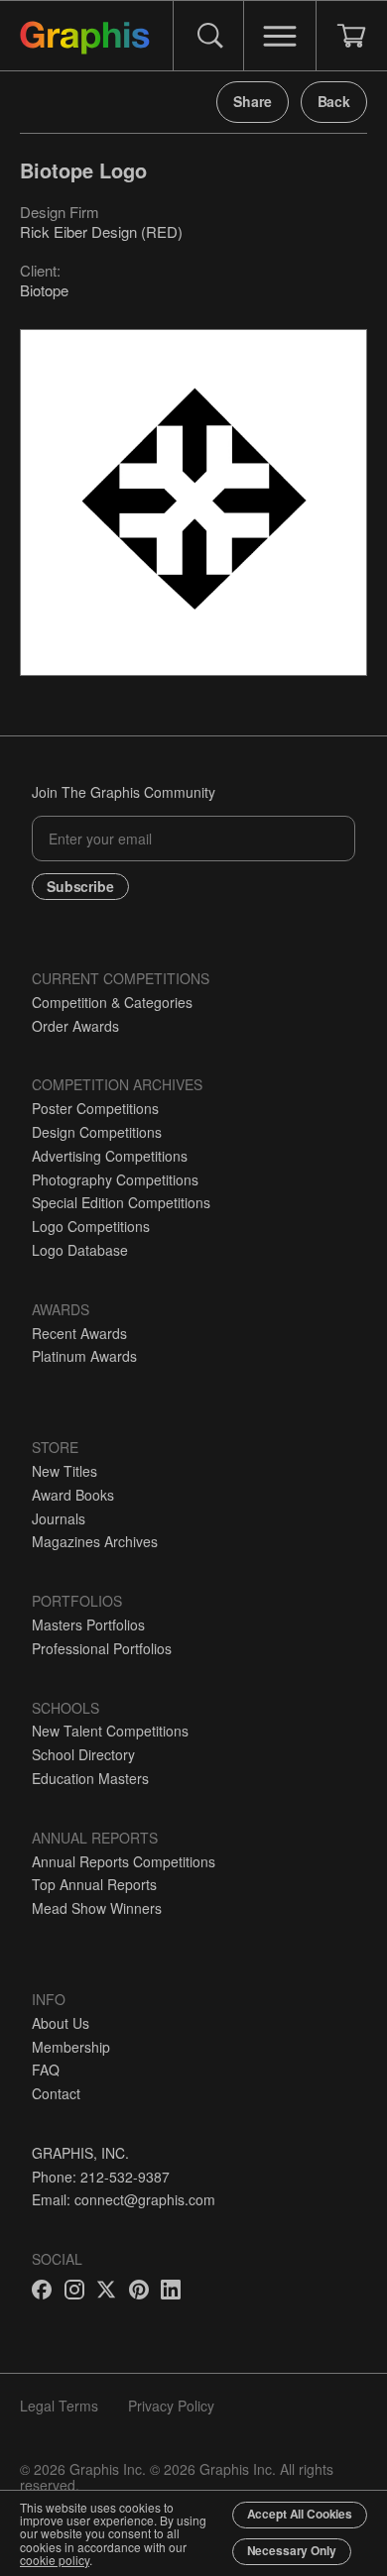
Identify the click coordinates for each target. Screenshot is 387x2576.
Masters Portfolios (88, 1624)
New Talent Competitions (110, 1731)
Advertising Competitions (110, 1156)
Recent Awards (79, 1333)
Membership (71, 2047)
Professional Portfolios (102, 1648)
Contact (56, 2093)
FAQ (46, 2070)
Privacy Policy (171, 2406)
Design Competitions (97, 1132)
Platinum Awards (84, 1356)
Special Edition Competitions (121, 1202)
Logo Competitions (91, 1226)
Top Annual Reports (94, 1884)
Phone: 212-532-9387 (101, 2177)
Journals (59, 1518)
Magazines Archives (95, 1541)
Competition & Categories (112, 1002)
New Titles (64, 1471)
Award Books (73, 1495)
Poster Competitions (95, 1108)
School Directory (83, 1754)
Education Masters (90, 1778)
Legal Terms (59, 2406)
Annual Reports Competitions (124, 1861)
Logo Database (80, 1250)
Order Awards (75, 1026)
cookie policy (55, 2560)
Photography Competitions (115, 1179)
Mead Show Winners (97, 1908)
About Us (61, 2023)
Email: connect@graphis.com (124, 2199)
